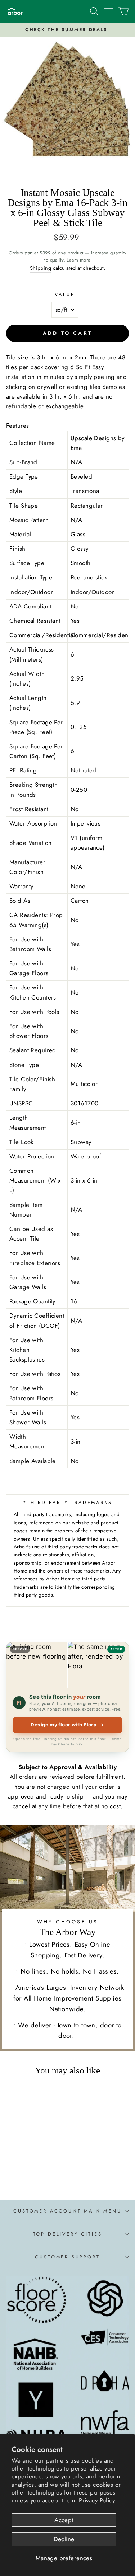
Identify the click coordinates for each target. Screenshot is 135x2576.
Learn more (78, 260)
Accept (64, 2520)
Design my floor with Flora (67, 1725)
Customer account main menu (67, 2211)
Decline (64, 2539)
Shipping (40, 268)
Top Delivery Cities (68, 2234)
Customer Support (67, 2257)
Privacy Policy (97, 2500)
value (65, 294)
